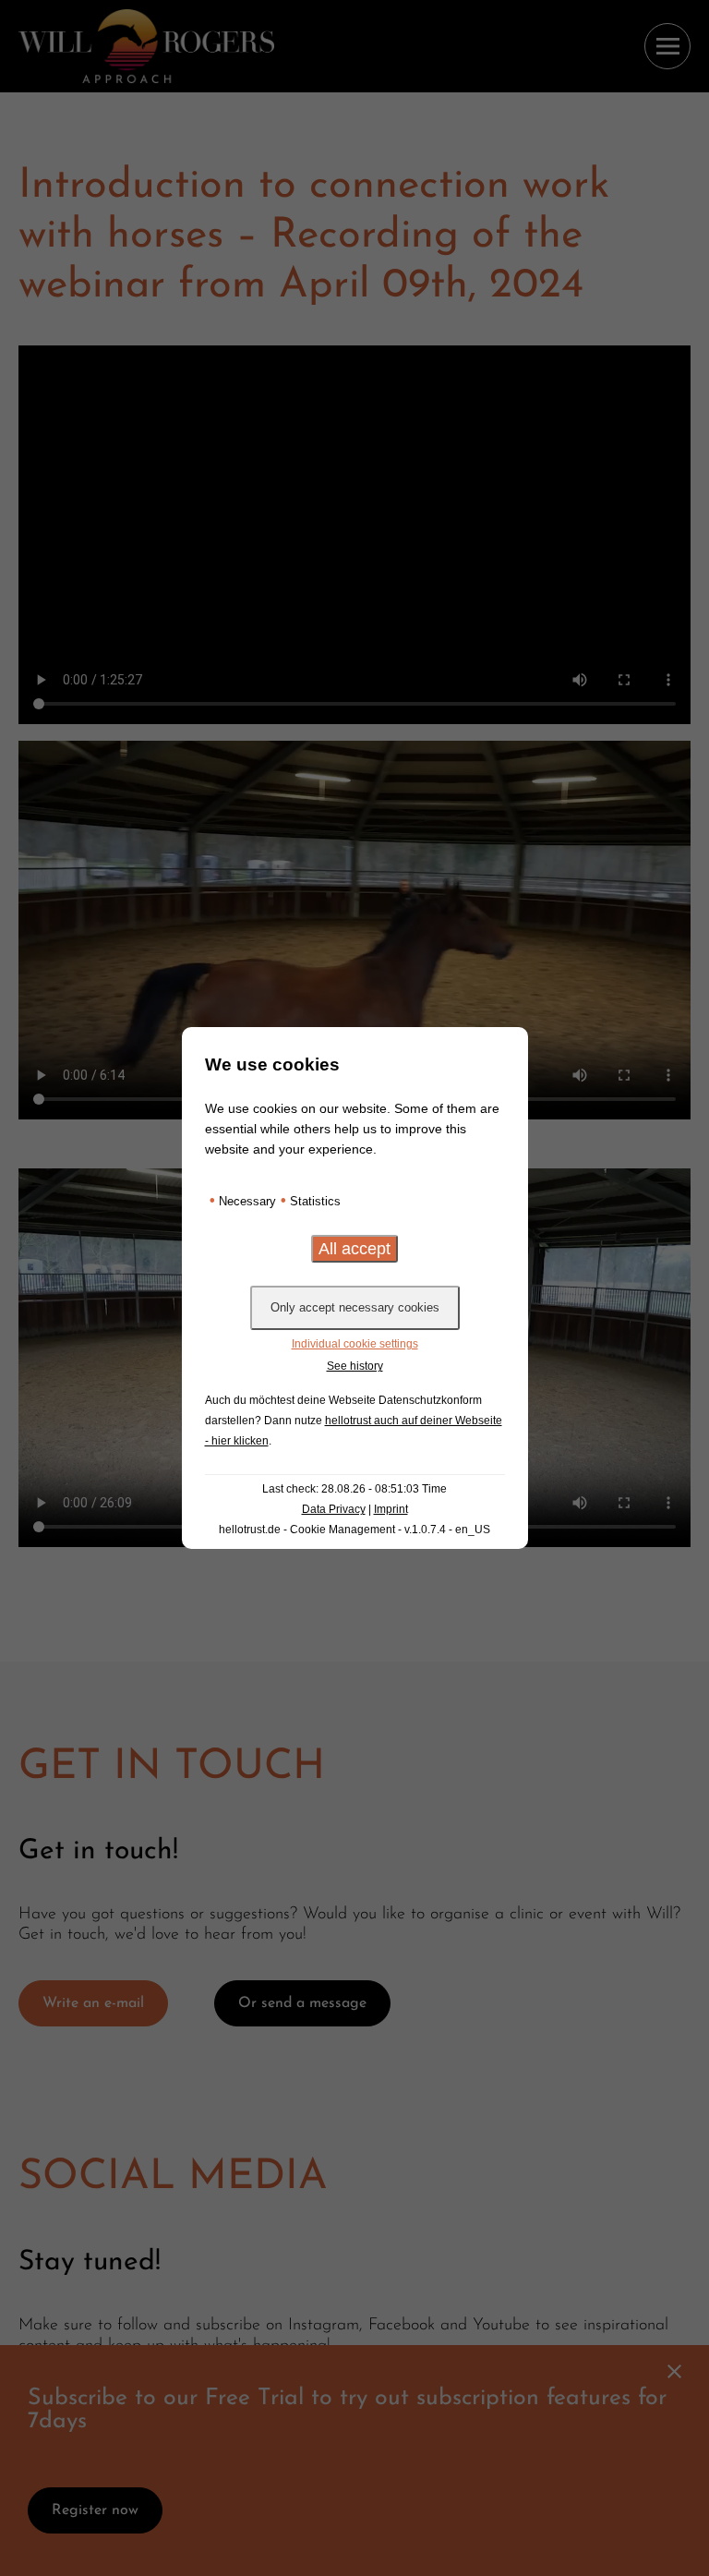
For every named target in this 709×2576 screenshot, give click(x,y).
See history (355, 1366)
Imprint (391, 1509)
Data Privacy (334, 1509)
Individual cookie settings (355, 1344)
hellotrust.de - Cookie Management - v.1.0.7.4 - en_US (354, 1530)
